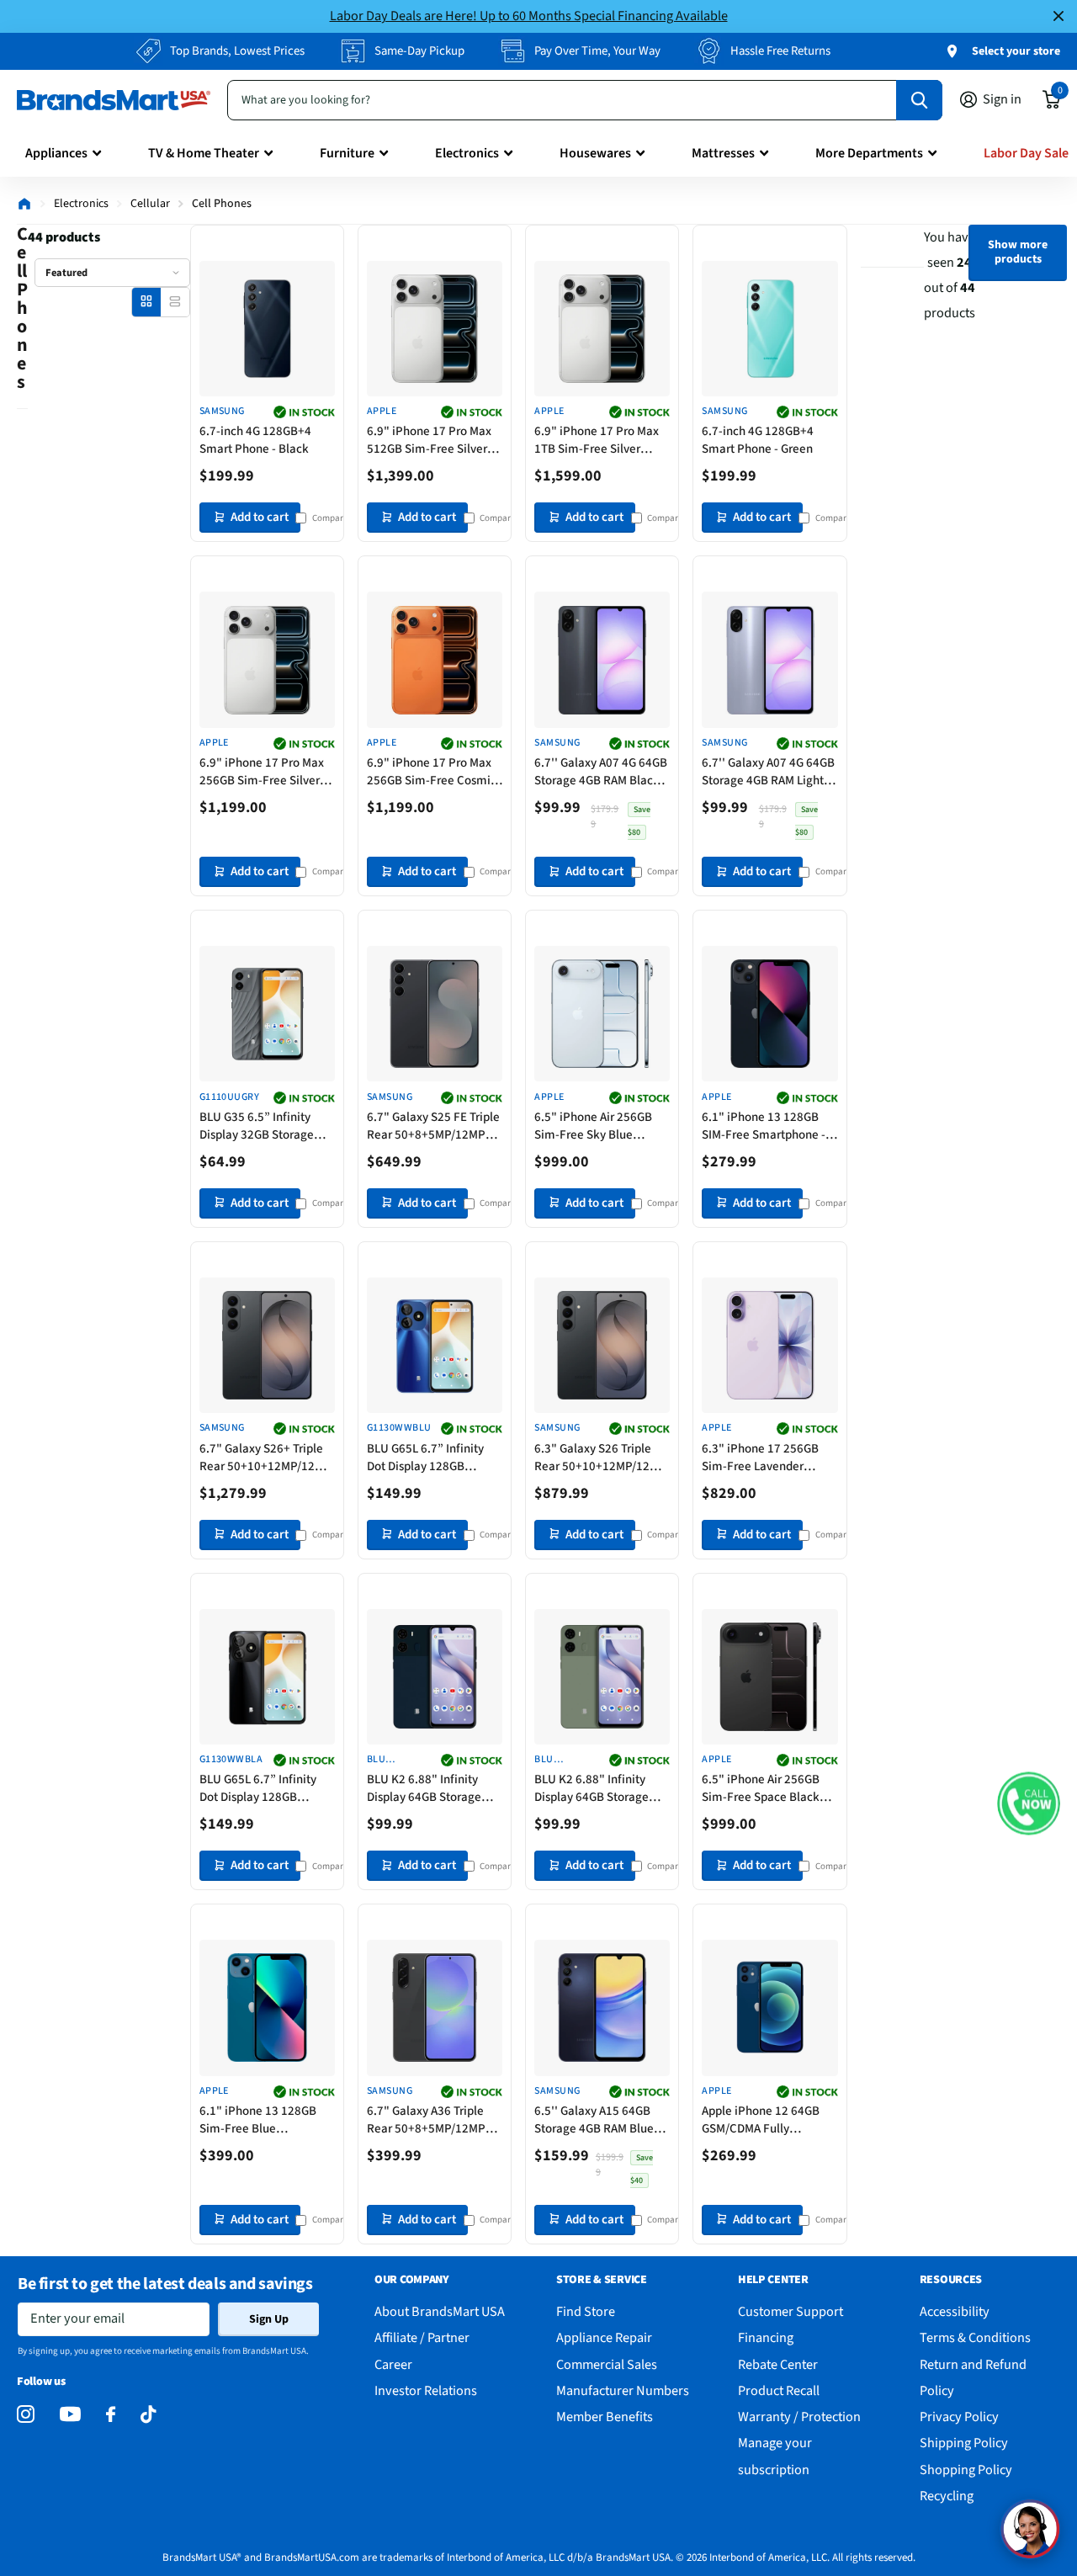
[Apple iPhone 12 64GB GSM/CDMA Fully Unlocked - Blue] (769, 2008)
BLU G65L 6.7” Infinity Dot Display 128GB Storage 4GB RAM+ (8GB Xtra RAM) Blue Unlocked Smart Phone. (433, 1458)
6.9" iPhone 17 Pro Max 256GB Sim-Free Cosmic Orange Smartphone (432, 772)
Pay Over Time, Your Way (597, 51)
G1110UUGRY (230, 1097)
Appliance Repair (604, 2337)
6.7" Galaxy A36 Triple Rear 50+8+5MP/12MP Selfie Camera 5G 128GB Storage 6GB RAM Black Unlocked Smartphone (432, 2120)
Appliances (56, 153)
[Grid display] (146, 302)
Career (393, 2364)
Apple (382, 412)
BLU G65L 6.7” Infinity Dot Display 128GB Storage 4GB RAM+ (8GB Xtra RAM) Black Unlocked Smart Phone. (263, 1788)
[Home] (24, 204)
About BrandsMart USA (440, 2311)
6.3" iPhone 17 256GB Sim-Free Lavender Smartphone (760, 1458)
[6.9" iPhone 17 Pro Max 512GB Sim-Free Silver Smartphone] (435, 329)
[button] (1029, 1803)
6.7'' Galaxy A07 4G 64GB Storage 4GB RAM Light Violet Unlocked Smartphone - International (768, 772)
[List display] (175, 302)
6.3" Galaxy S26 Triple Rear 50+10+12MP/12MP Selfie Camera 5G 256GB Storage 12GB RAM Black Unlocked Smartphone (600, 1458)
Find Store (586, 2311)
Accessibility (955, 2311)
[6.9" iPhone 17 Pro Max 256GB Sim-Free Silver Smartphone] (267, 659)
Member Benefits (605, 2417)
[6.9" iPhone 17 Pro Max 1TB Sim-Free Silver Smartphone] (602, 329)
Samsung (222, 412)
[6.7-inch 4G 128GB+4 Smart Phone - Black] (267, 329)
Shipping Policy (964, 2443)
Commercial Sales (607, 2364)
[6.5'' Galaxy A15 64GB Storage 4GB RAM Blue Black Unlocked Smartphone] (602, 2008)
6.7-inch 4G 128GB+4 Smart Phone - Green (758, 440)
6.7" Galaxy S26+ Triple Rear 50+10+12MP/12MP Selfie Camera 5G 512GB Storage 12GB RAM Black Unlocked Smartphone (265, 1458)
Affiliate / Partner (422, 2337)
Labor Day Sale (1026, 153)
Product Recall (779, 2390)
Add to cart (260, 517)
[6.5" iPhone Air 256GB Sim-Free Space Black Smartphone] (769, 1677)
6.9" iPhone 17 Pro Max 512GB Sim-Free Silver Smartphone (429, 440)
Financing (766, 2337)
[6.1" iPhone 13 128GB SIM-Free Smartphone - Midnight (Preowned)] (769, 1014)
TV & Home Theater (204, 153)
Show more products (1018, 252)
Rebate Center (778, 2364)
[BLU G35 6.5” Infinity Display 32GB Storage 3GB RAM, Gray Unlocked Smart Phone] (267, 1014)
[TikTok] (148, 2415)
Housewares (595, 153)
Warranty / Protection (799, 2417)
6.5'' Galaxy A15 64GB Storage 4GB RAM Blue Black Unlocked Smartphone (594, 2120)
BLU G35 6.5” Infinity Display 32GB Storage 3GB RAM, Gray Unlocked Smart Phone (265, 1126)
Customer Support (791, 2311)
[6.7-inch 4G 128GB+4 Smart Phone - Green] (769, 329)
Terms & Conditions (975, 2337)
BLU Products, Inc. (393, 1760)
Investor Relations (426, 2390)
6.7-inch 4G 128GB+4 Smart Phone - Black (255, 440)
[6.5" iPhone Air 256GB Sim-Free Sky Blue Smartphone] (602, 1014)
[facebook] (111, 2415)
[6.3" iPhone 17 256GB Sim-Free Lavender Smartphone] (769, 1345)
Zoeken (919, 100)
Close (1058, 16)
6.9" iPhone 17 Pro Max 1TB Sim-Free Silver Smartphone (597, 440)
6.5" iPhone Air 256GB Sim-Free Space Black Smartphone (761, 1788)
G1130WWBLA (231, 1760)
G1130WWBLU (399, 1428)
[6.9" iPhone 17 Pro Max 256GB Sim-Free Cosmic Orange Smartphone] (435, 659)
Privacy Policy (959, 2417)
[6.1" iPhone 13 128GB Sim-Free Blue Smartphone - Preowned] (267, 2008)
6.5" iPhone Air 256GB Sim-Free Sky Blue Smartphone (593, 1126)
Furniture (347, 153)
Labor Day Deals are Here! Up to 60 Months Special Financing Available (529, 16)
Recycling (947, 2496)
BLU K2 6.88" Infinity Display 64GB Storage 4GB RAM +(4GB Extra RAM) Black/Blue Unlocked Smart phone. (430, 1788)
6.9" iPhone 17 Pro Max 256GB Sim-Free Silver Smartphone (262, 772)
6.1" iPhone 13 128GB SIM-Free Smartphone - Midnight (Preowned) (764, 1126)
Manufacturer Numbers (623, 2390)
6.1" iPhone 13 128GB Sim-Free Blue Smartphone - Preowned (265, 2120)
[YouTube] (70, 2414)
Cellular (150, 204)
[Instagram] (26, 2415)
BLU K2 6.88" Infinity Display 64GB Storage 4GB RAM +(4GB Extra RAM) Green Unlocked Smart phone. (592, 1788)
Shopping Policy (966, 2470)
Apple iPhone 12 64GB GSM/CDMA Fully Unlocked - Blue (761, 2120)
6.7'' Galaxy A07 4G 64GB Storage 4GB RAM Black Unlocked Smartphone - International (601, 772)
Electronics (467, 153)
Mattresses (723, 153)
